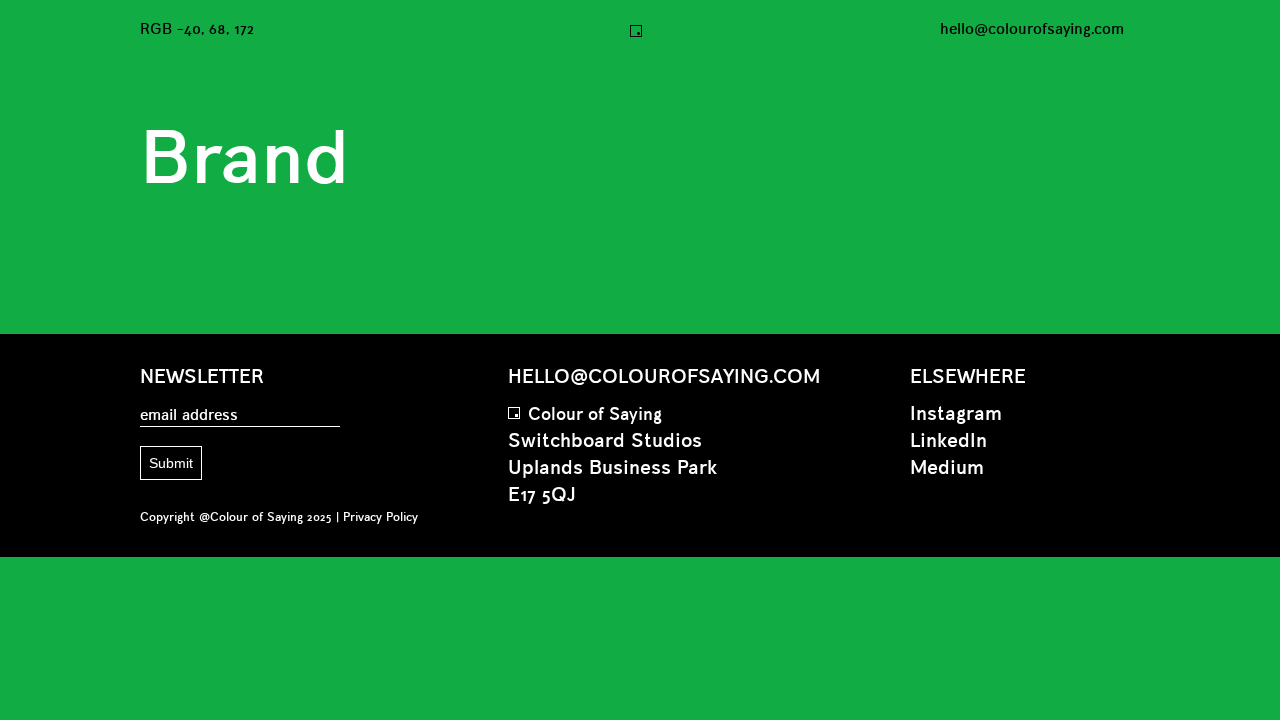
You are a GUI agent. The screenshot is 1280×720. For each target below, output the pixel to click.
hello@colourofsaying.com (1032, 30)
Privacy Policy (380, 517)
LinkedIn (948, 441)
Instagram (956, 414)
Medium (947, 468)
